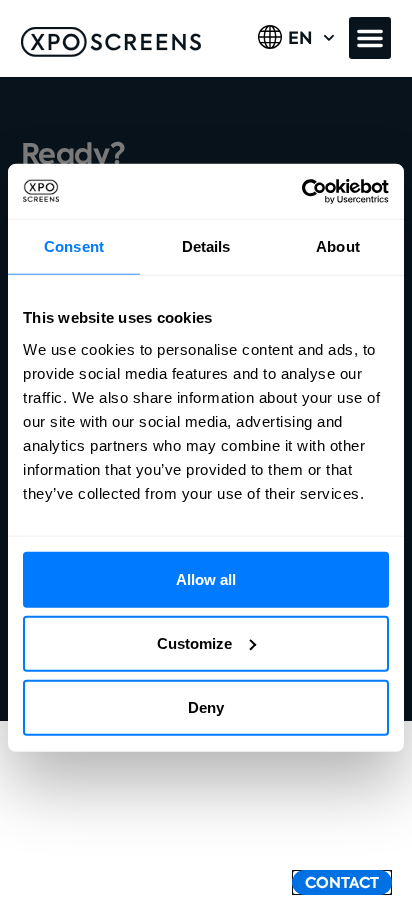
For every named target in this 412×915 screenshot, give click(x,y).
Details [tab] (206, 246)
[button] (370, 38)
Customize (194, 642)
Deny (206, 706)
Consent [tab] (74, 246)
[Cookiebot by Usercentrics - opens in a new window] (301, 191)
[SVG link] (111, 42)
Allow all (206, 578)
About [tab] (338, 246)
